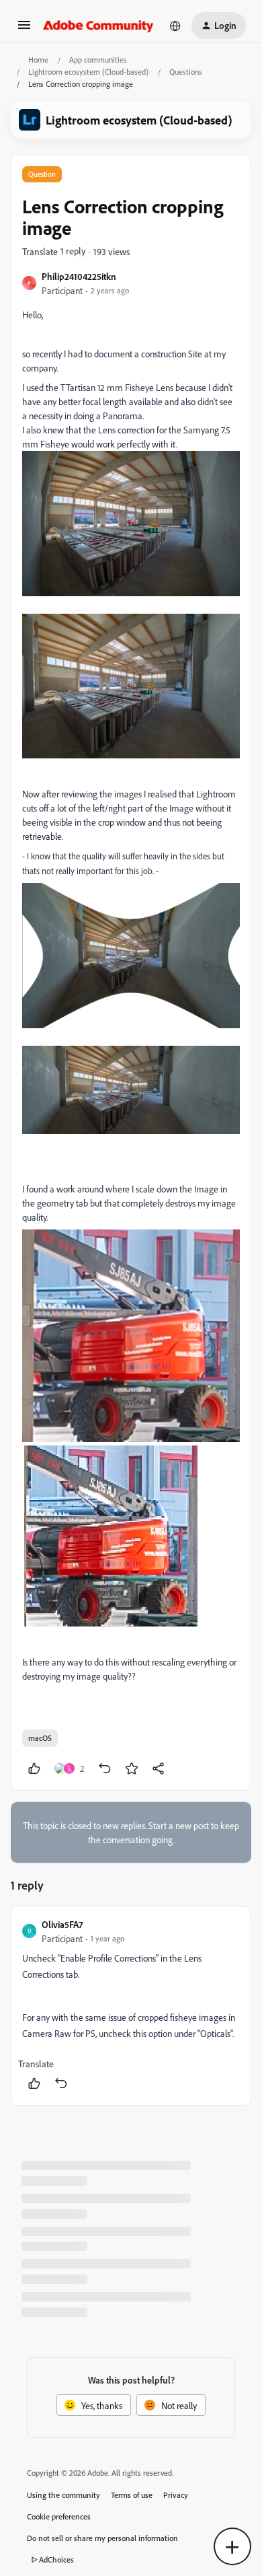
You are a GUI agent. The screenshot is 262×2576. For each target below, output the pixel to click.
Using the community (63, 2495)
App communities (98, 60)
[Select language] (175, 26)
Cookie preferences (59, 2516)
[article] (131, 2006)
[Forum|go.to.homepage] (98, 26)
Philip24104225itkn (79, 276)
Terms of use (132, 2495)
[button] (24, 29)
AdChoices (56, 2560)
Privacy (176, 2495)
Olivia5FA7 (62, 1924)
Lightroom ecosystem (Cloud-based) (88, 72)
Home (38, 60)
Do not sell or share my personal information (102, 2538)
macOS (40, 1738)
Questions (186, 72)
